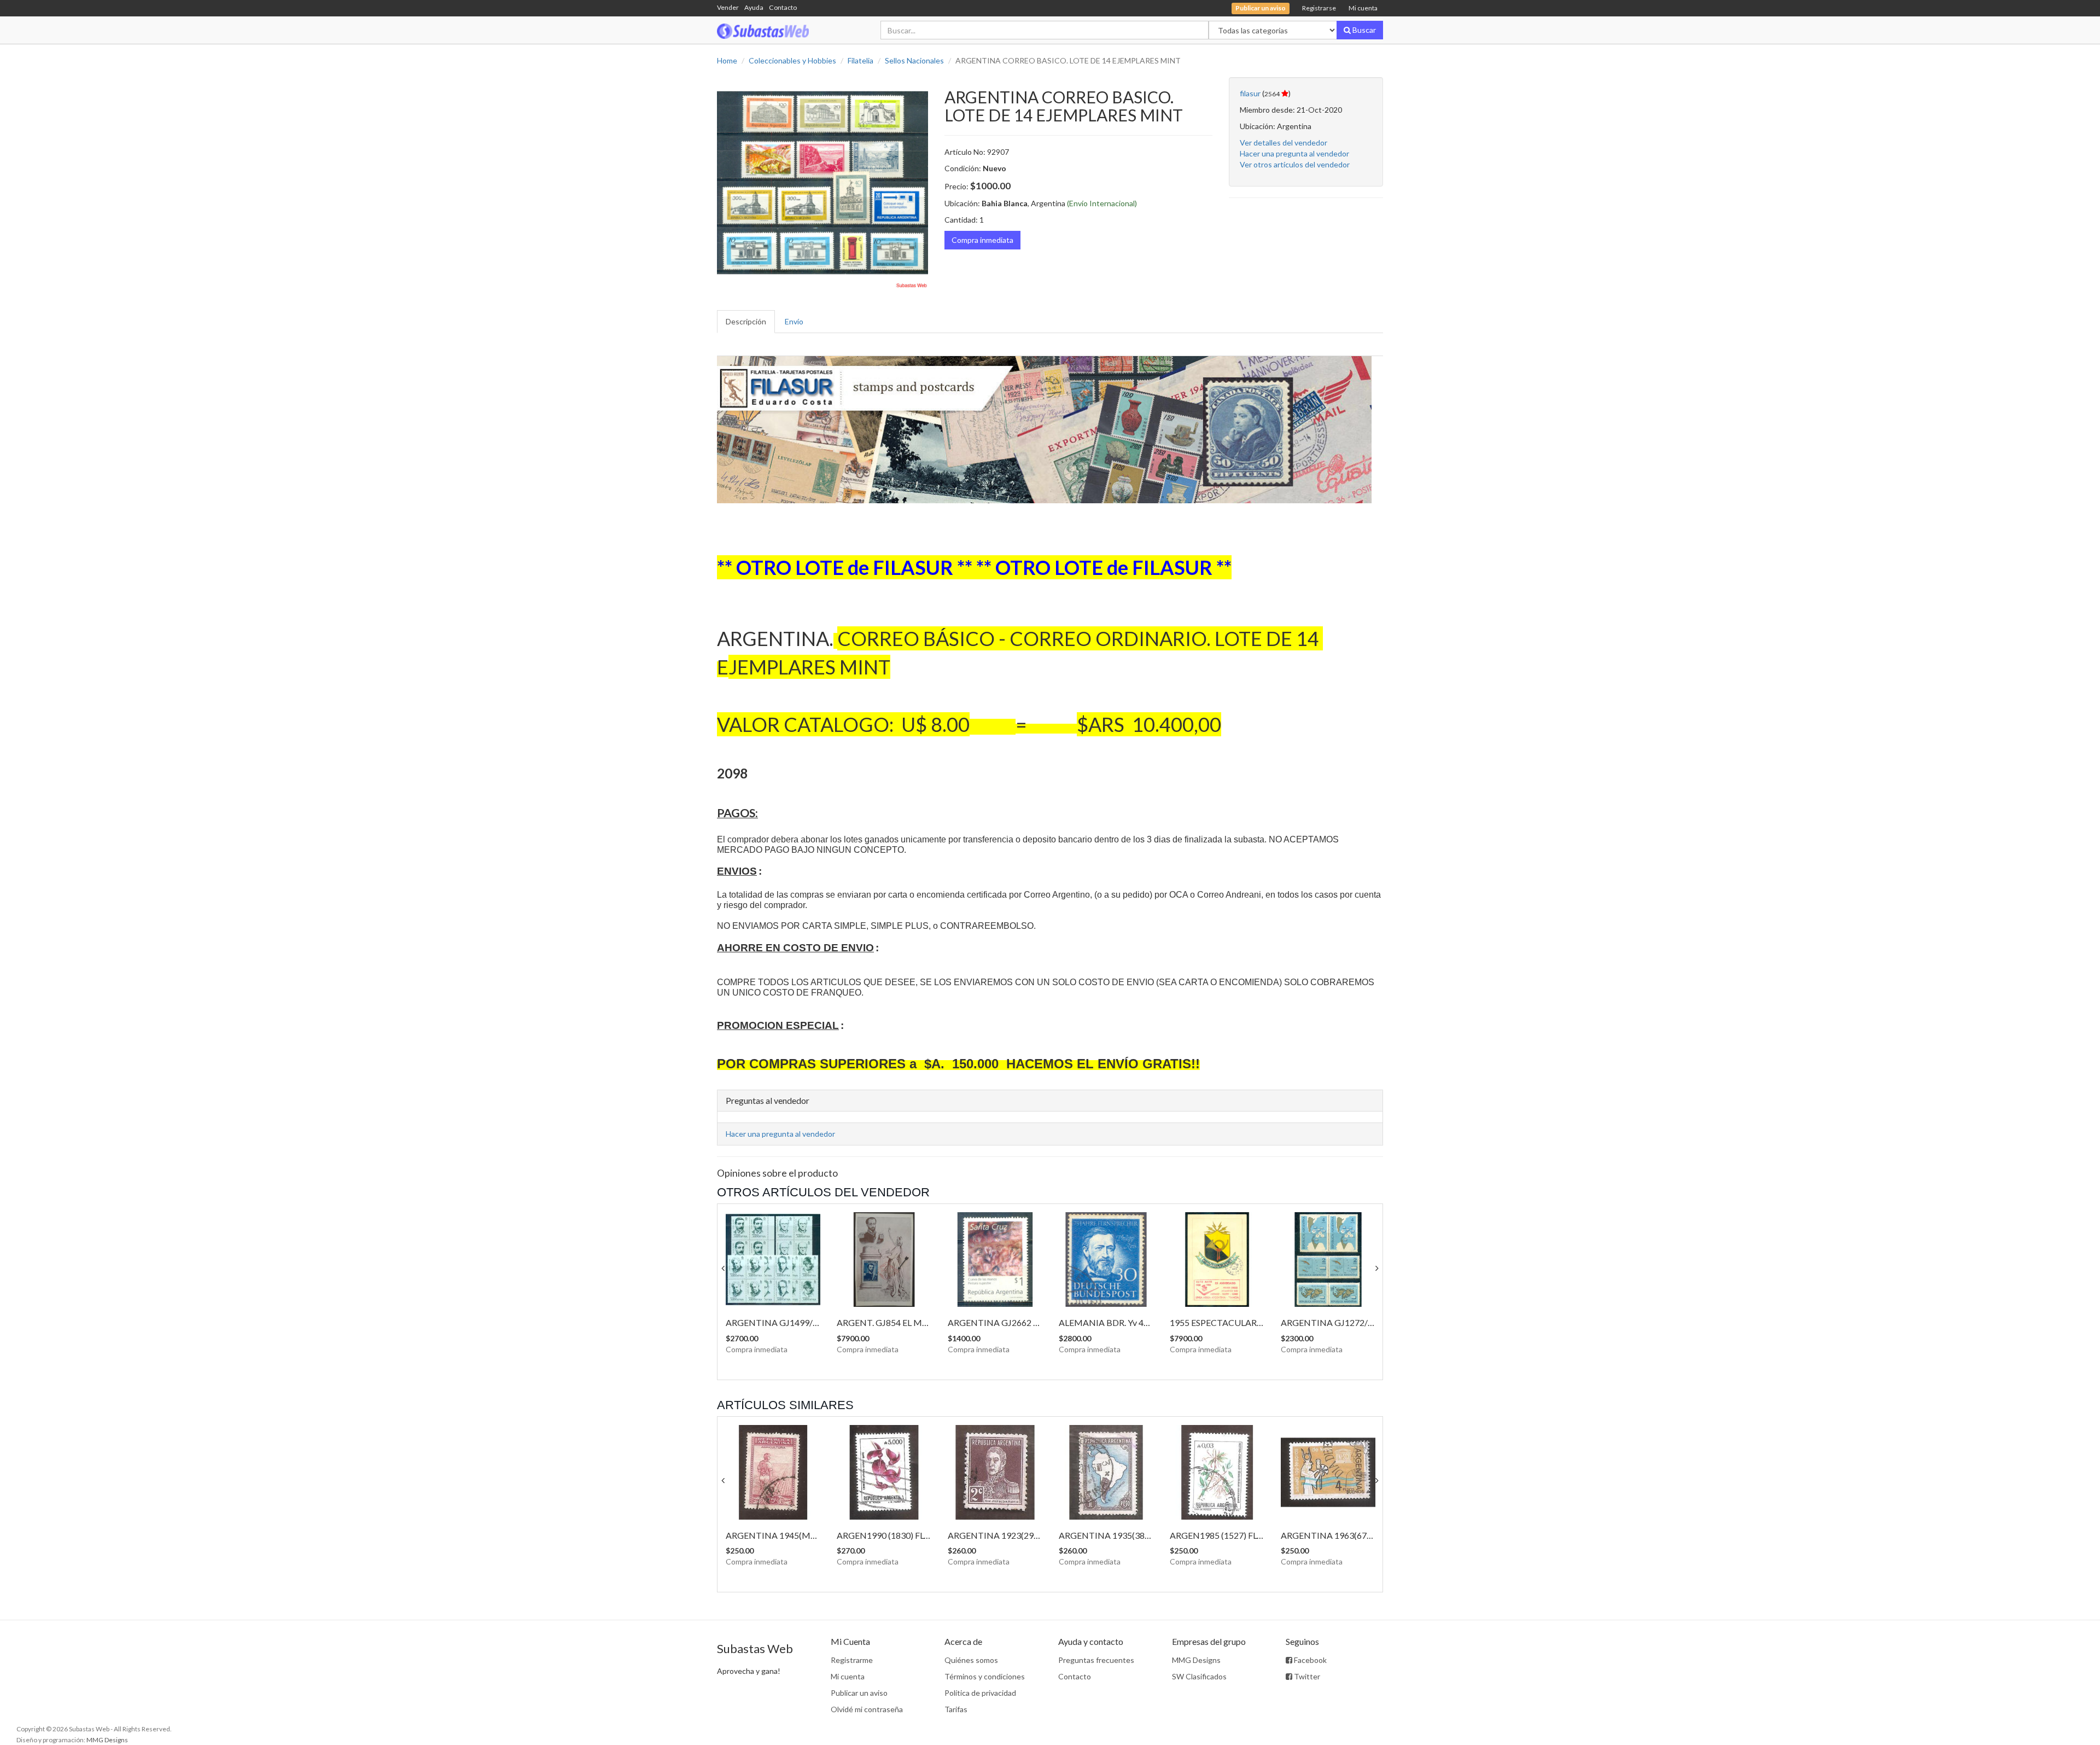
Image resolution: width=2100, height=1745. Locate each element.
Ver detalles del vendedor (1284, 142)
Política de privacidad (980, 1693)
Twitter (1306, 1676)
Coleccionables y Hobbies (792, 60)
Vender (728, 7)
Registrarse (1319, 8)
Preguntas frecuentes (1096, 1660)
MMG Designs (1196, 1660)
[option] (822, 183)
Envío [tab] (794, 321)
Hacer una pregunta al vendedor (1294, 153)
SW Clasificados (1199, 1676)
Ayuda (754, 7)
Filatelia (861, 60)
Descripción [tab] (746, 321)
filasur (1250, 93)
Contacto (783, 7)
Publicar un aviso (859, 1693)
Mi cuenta (1363, 8)
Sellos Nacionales (914, 60)
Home (727, 60)
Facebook (1309, 1660)
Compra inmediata (982, 240)
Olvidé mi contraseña (867, 1709)
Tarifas (956, 1709)
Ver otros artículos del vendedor (1295, 164)
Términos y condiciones (985, 1676)
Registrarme (852, 1660)
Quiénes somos (971, 1660)
